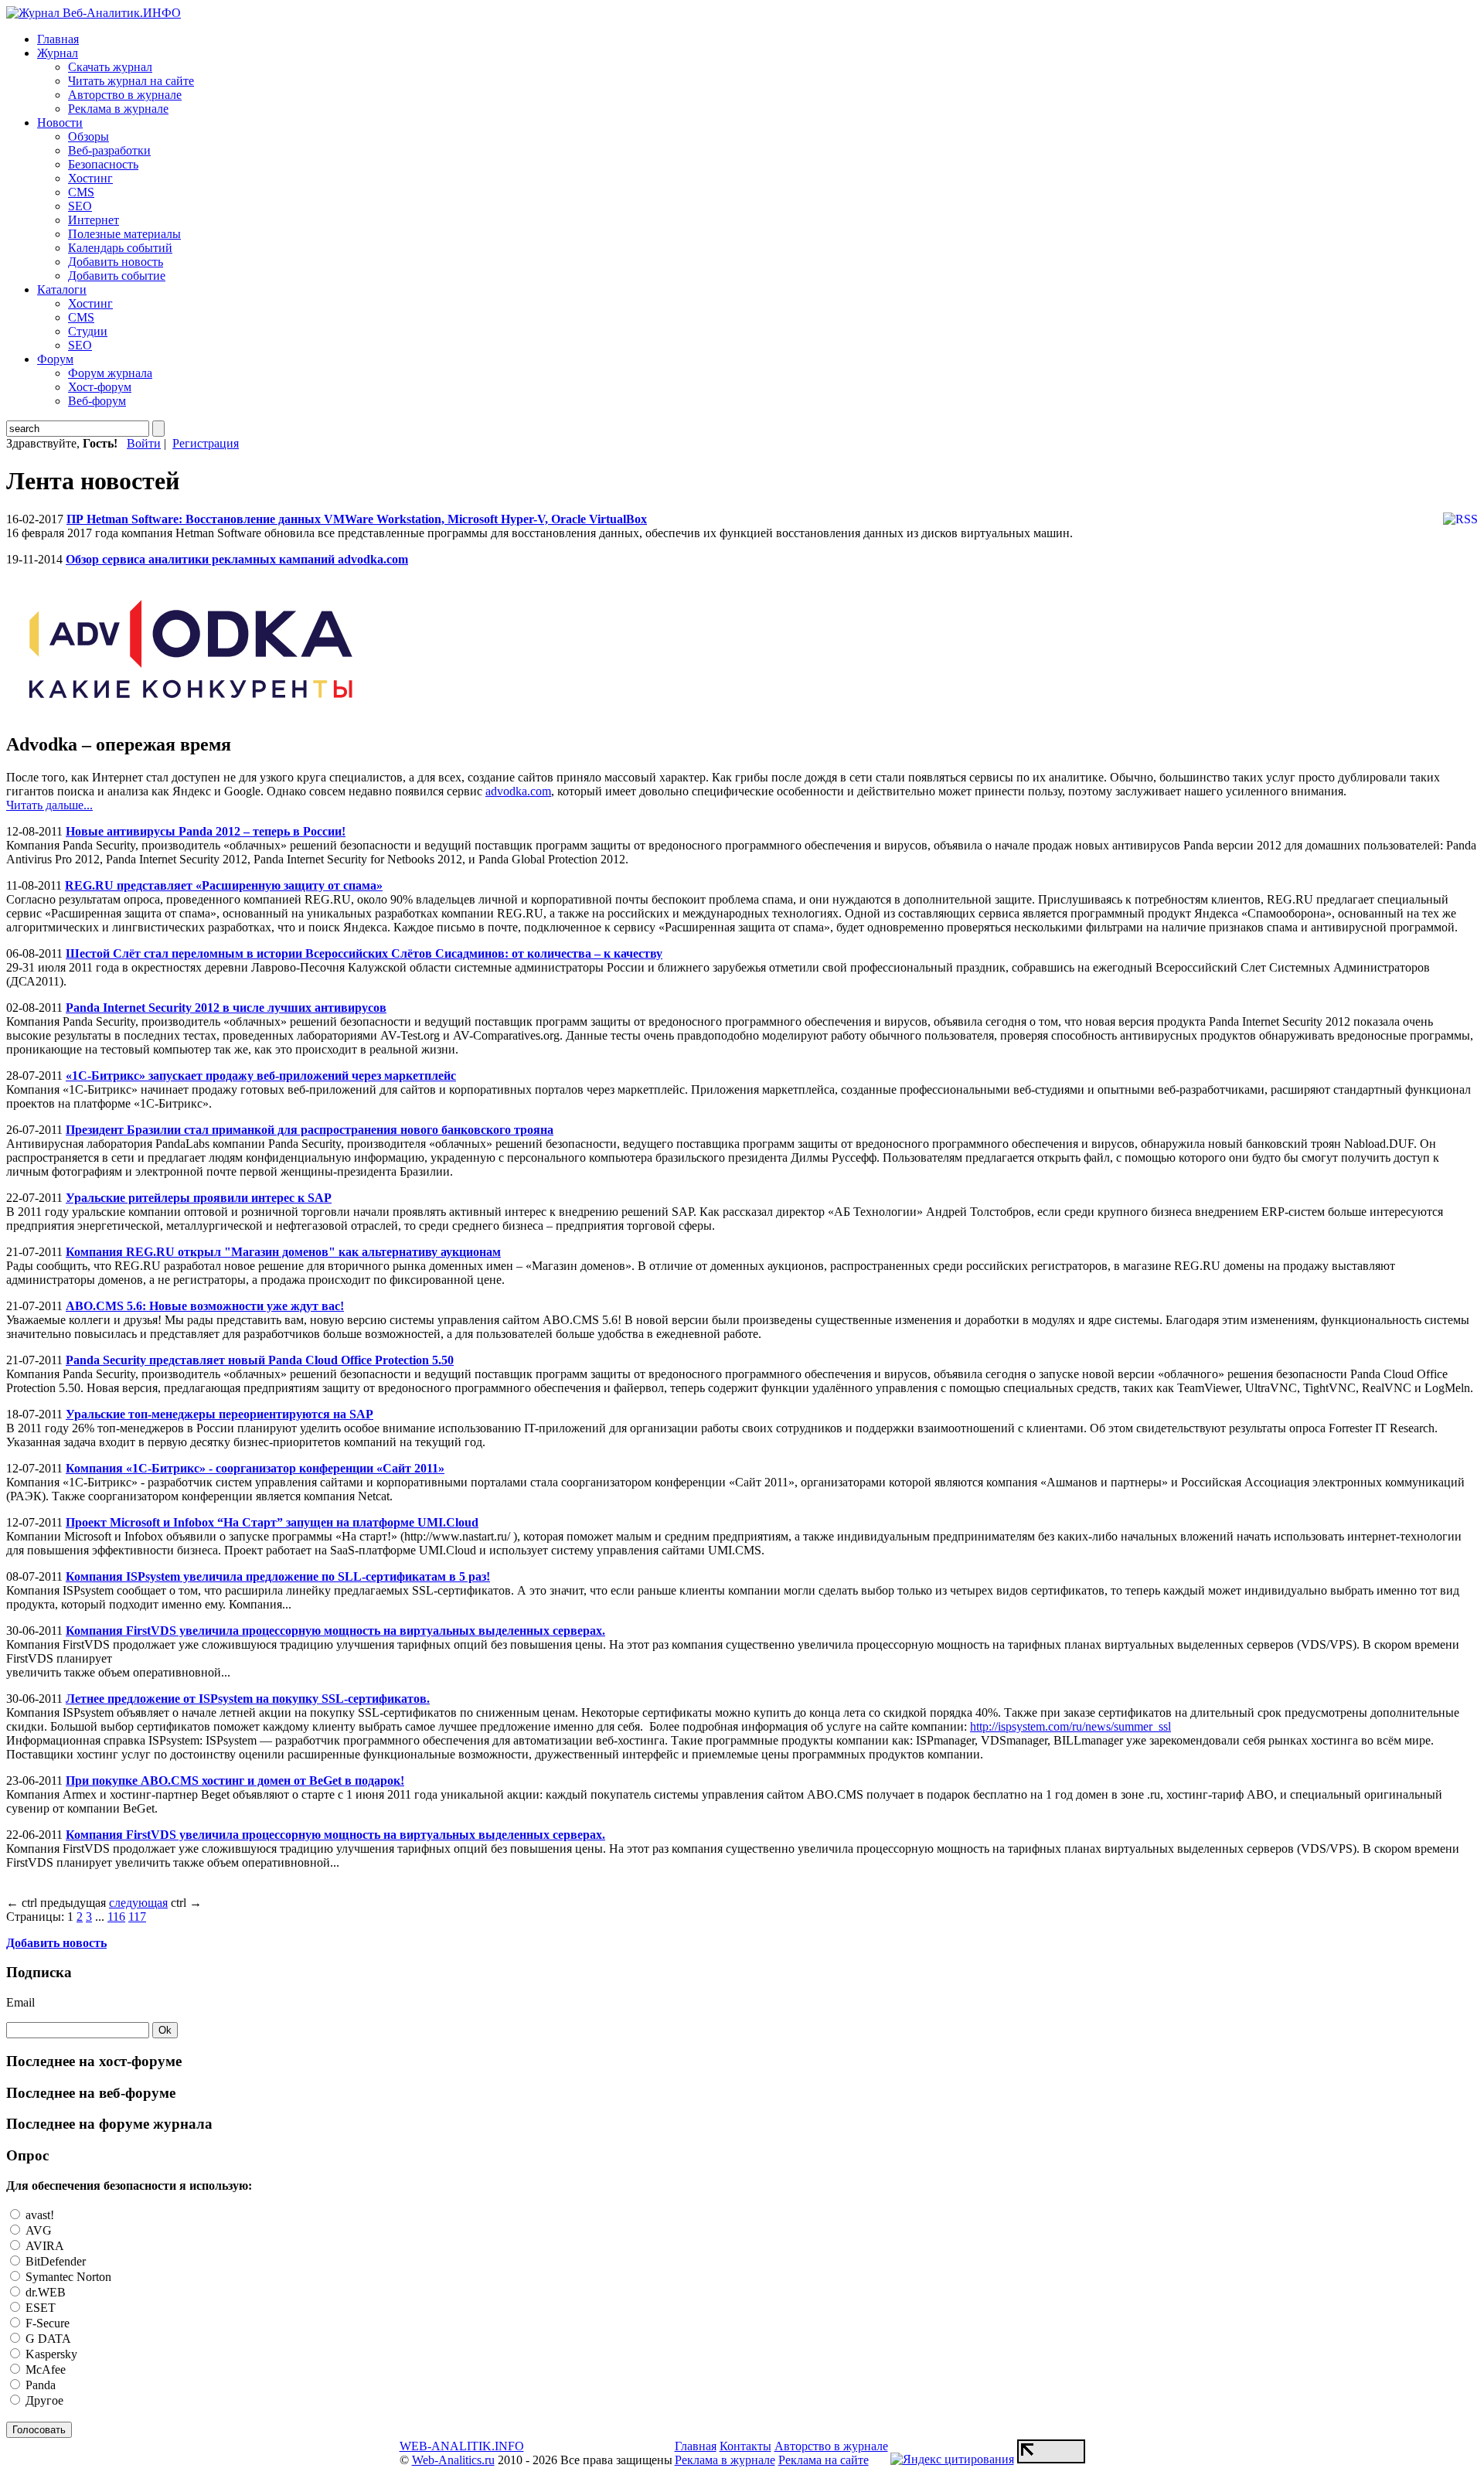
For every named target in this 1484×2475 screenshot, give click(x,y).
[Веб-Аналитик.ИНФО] (94, 13)
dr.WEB (44, 2292)
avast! (38, 2215)
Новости (60, 123)
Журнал (58, 53)
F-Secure (46, 2323)
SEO (80, 206)
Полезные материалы (124, 234)
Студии (88, 331)
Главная (58, 39)
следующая (138, 1903)
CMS (81, 192)
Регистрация (206, 443)
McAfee (44, 2369)
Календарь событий (120, 248)
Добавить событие (117, 276)
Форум (55, 359)
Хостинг (90, 178)
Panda (39, 2385)
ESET (39, 2308)
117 (137, 1917)
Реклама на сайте (824, 2460)
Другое (43, 2400)
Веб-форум (97, 401)
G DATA (47, 2339)
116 (116, 1917)
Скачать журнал (110, 67)
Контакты (745, 2446)
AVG (37, 2230)
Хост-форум (100, 387)
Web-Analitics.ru (453, 2460)
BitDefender (54, 2261)
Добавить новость (116, 262)
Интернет (94, 220)
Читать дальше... (49, 805)
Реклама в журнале (118, 109)
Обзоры (88, 136)
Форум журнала (110, 373)
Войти (144, 443)
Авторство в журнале (125, 95)
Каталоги (62, 289)
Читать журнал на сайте (131, 81)
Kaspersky (50, 2354)
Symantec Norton (67, 2277)
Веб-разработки (109, 150)
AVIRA (43, 2246)
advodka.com (518, 791)
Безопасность (103, 164)
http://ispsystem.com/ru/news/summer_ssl (1070, 1726)
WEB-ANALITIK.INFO (462, 2446)
